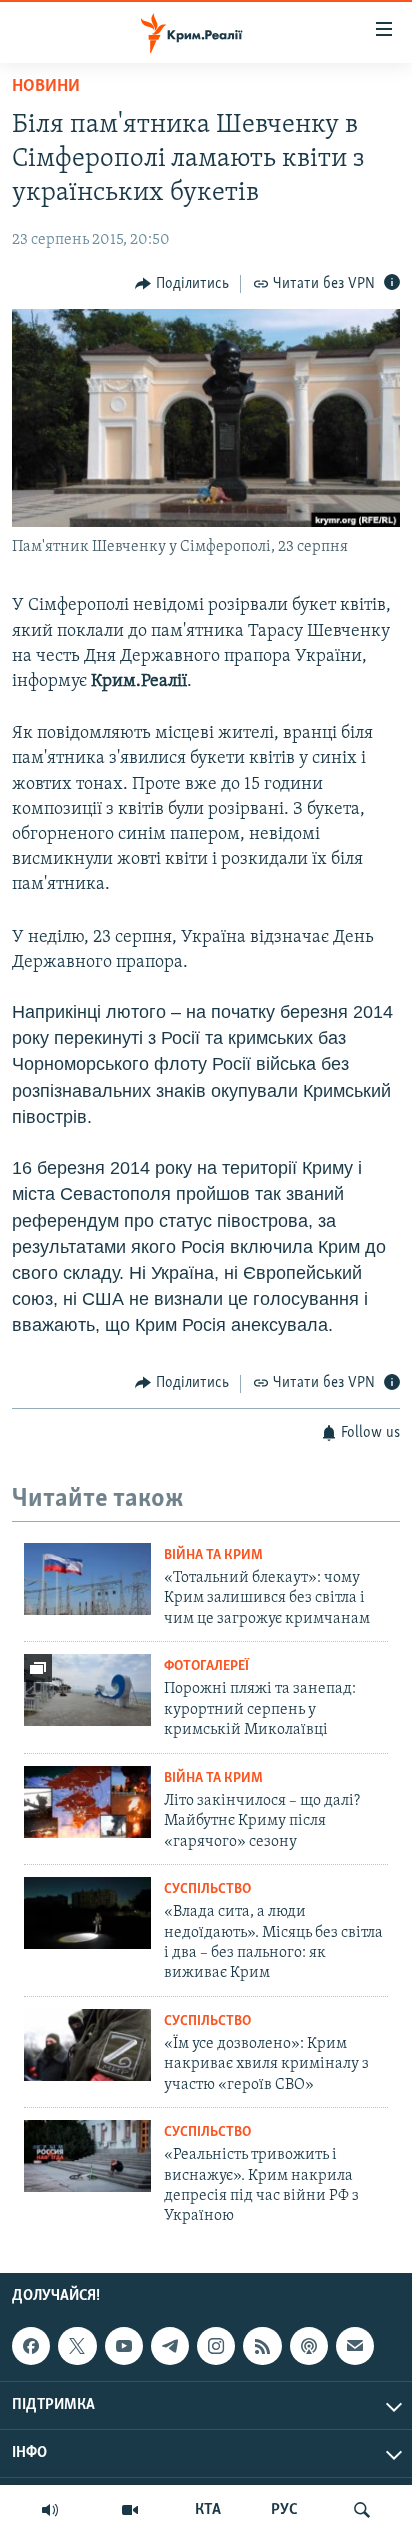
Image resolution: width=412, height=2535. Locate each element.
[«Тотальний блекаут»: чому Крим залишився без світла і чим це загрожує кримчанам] (87, 1579)
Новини (46, 87)
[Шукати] (362, 2510)
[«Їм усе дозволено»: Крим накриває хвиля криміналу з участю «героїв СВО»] (87, 2045)
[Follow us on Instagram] (216, 2346)
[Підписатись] (355, 2346)
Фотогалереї (206, 1666)
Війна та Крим (213, 1555)
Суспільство (207, 1889)
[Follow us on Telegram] (170, 2346)
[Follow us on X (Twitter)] (77, 2346)
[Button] (182, 284)
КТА (208, 2510)
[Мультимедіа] (130, 2510)
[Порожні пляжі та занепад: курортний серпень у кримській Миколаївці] (87, 1690)
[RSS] (262, 2346)
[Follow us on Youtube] (124, 2346)
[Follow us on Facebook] (31, 2346)
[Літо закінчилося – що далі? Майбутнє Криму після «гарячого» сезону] (87, 1802)
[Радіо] (50, 2510)
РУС (284, 2510)
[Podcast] (309, 2346)
